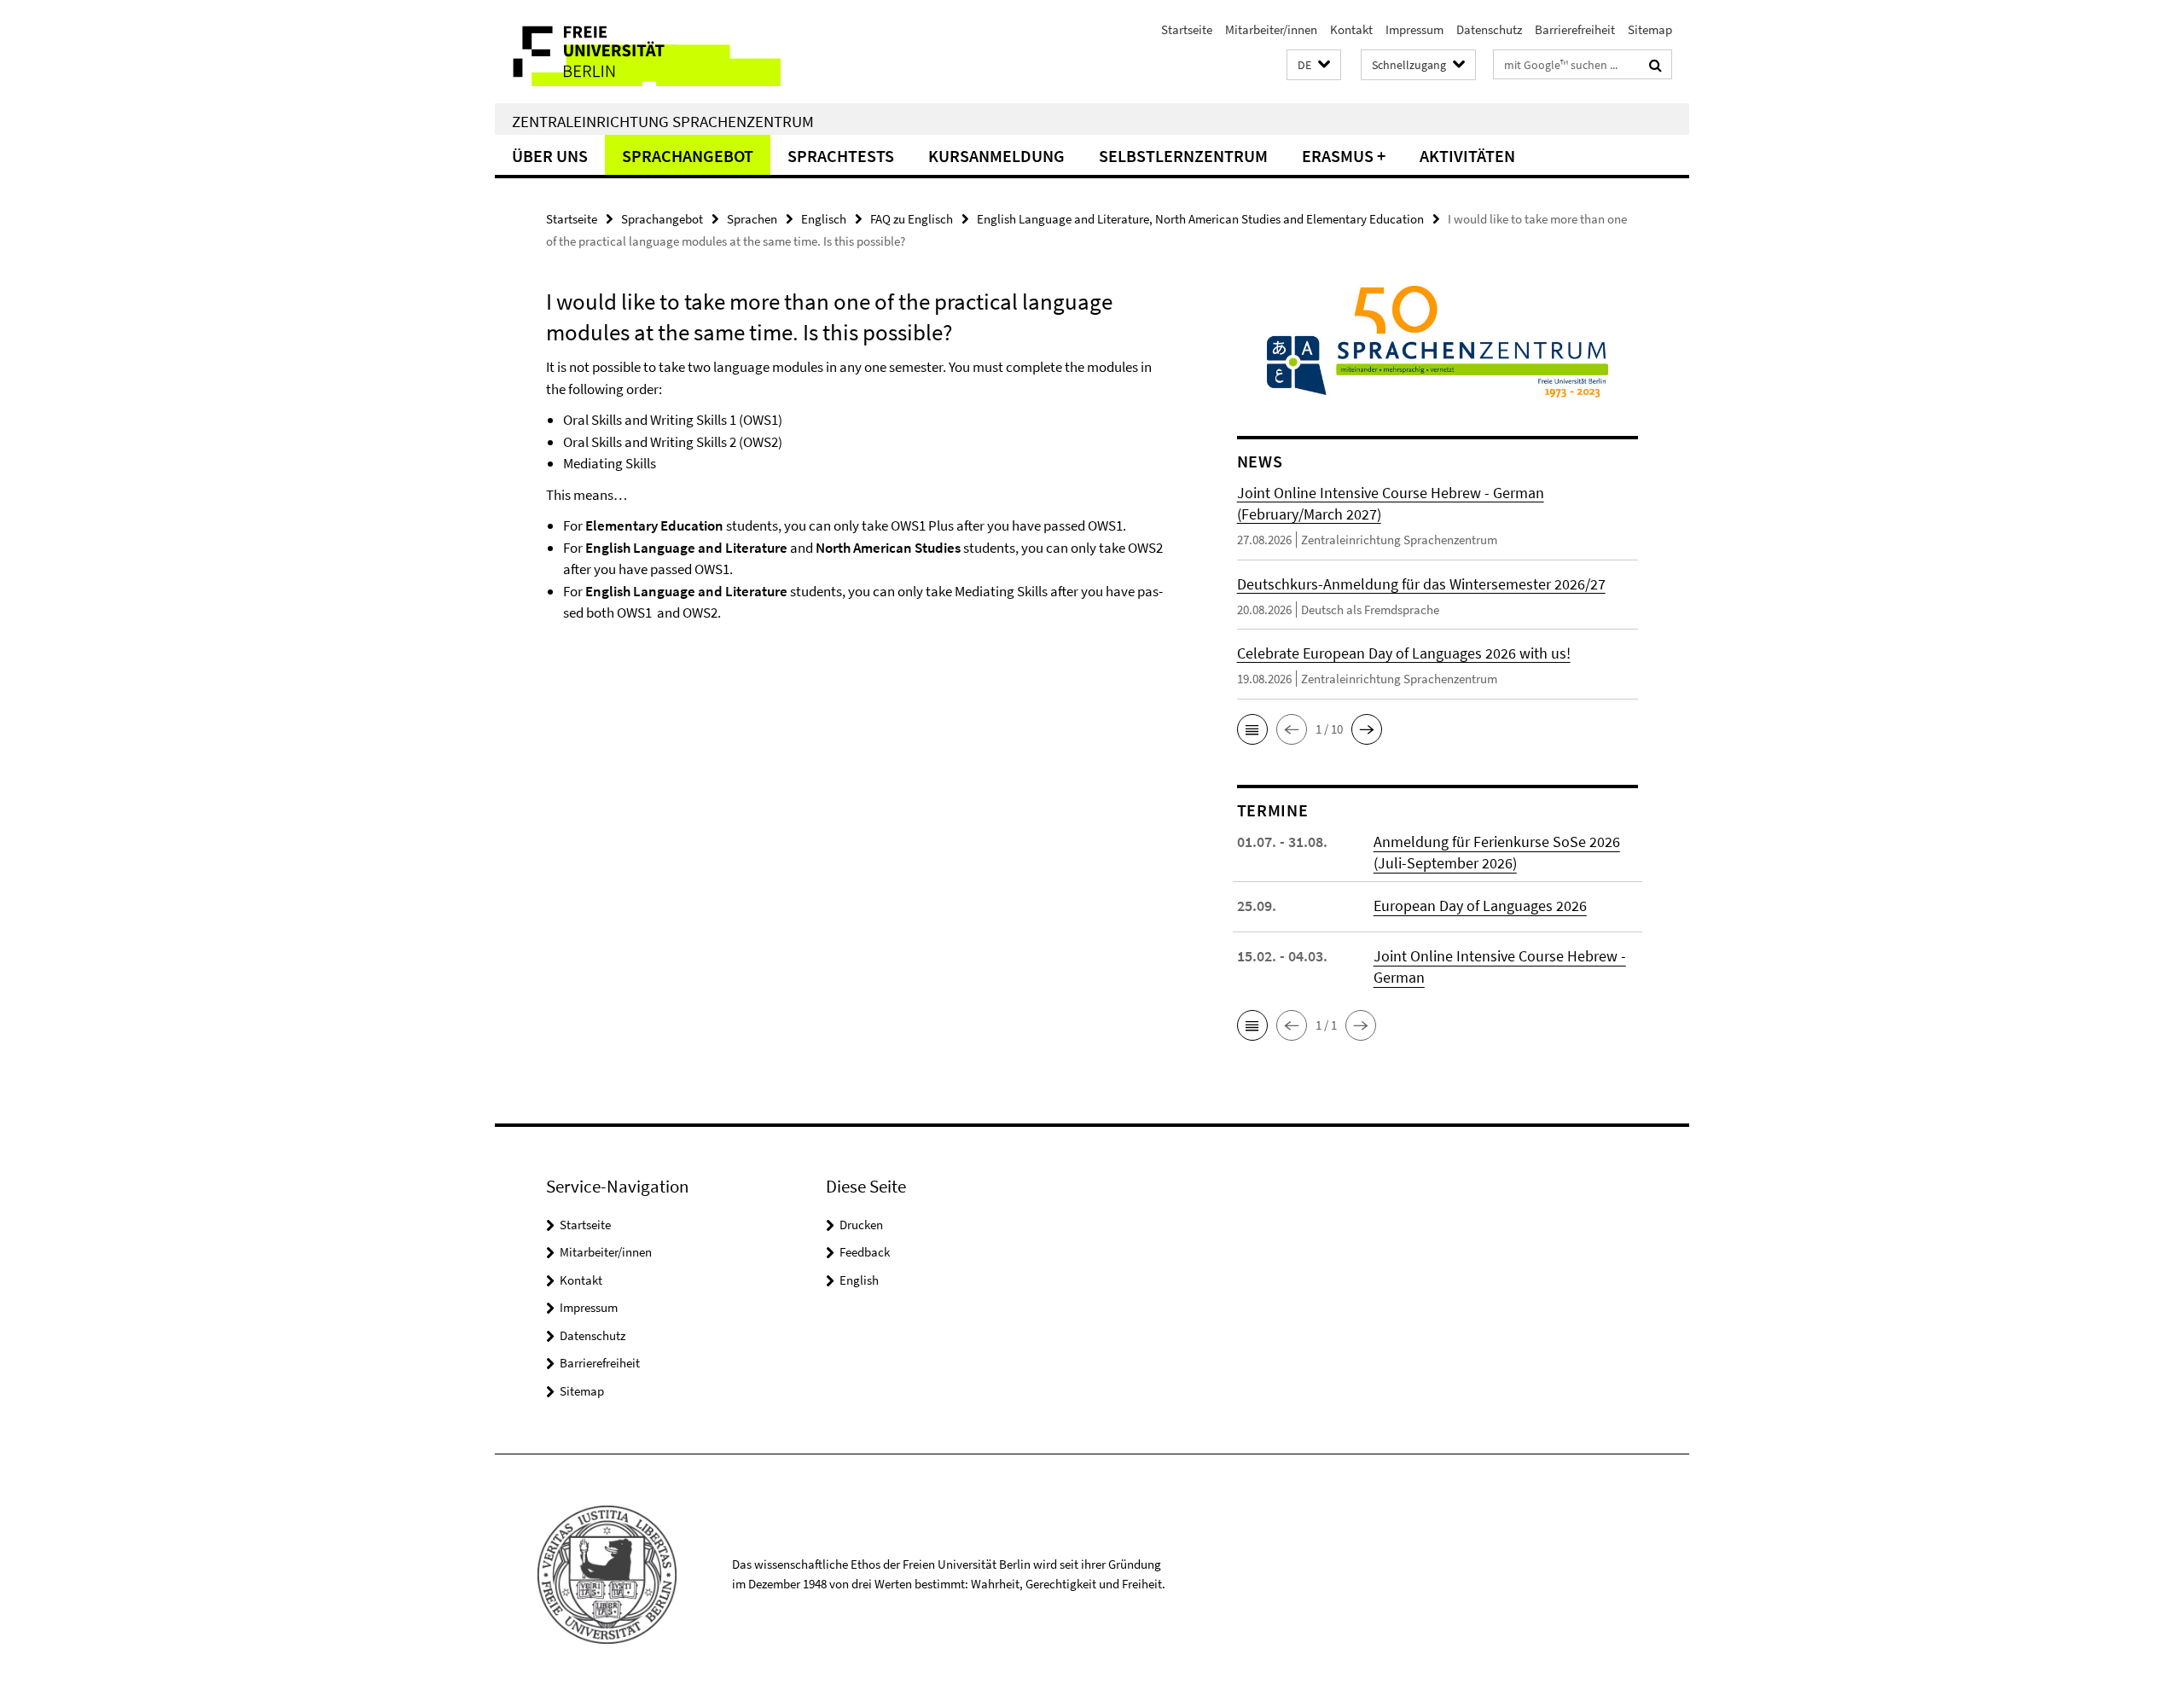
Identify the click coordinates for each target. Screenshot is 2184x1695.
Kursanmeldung (996, 156)
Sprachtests (841, 156)
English (859, 1280)
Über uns (550, 156)
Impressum (1414, 29)
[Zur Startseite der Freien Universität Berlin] (638, 52)
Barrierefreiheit (1575, 29)
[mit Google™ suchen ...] (1655, 65)
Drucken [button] (861, 1225)
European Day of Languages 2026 (1480, 906)
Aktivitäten (1467, 156)
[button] (1314, 65)
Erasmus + (1344, 156)
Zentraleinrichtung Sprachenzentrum (663, 121)
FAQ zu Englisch (912, 219)
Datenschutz (1489, 29)
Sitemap (1650, 29)
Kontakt (1351, 29)
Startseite (1187, 29)
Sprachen (752, 219)
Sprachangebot (688, 156)
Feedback (865, 1252)
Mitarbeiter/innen (1271, 29)
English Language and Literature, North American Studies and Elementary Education (1200, 219)
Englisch (824, 219)
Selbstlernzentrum (1183, 156)
